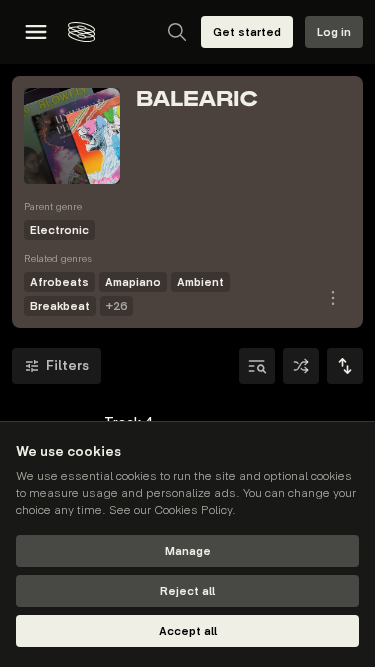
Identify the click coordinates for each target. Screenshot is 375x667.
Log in (334, 32)
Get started (247, 32)
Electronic (59, 230)
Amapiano (133, 282)
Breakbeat (60, 306)
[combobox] (345, 366)
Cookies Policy (193, 510)
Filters (67, 365)
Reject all (187, 591)
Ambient (200, 282)
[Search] (177, 32)
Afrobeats (59, 282)
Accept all (188, 631)
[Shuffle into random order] (301, 366)
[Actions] (333, 298)
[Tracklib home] (81, 32)
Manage (188, 551)
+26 (116, 306)
